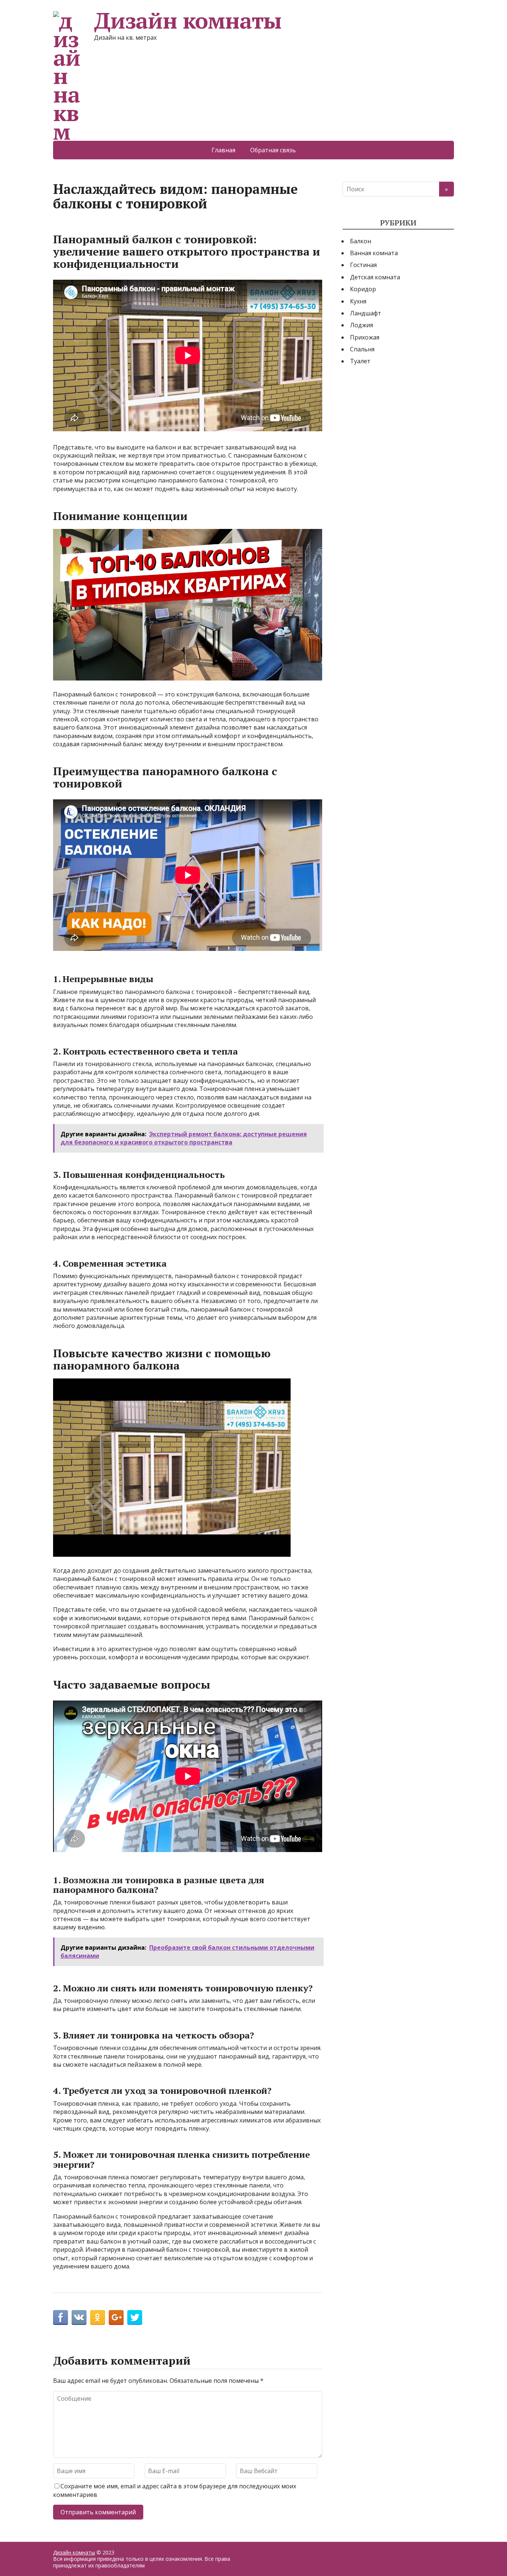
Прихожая (365, 337)
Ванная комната (374, 253)
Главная (223, 150)
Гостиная (363, 265)
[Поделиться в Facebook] (60, 2317)
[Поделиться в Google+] (116, 2317)
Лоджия (362, 325)
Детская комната (375, 277)
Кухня (358, 301)
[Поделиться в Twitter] (135, 2317)
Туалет (360, 361)
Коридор (363, 289)
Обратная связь (273, 150)
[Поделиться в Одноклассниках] (98, 2317)
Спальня (362, 349)
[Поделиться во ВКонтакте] (79, 2317)
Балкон (361, 241)
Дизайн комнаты (188, 20)
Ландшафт (366, 313)
